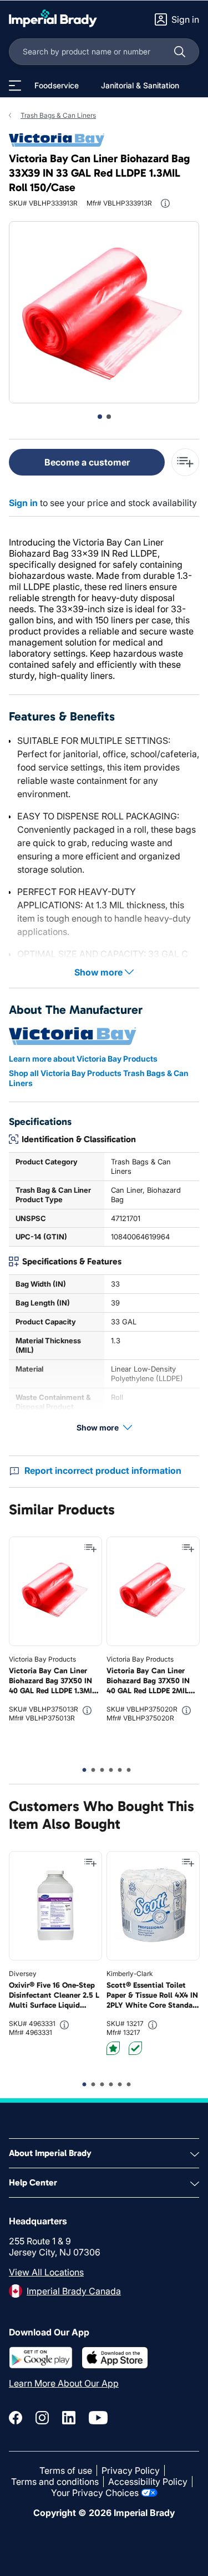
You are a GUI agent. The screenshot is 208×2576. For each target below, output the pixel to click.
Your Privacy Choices (95, 2493)
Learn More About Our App (64, 2383)
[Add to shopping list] (90, 1548)
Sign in (23, 503)
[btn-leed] (113, 2048)
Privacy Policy (131, 2470)
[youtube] (98, 2418)
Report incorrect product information (103, 1470)
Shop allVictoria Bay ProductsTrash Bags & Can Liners (99, 1078)
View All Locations (46, 2272)
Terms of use (66, 2470)
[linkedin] (69, 2418)
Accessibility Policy (148, 2482)
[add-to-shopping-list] (185, 462)
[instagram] (42, 2418)
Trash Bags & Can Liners (58, 115)
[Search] (180, 52)
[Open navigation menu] (15, 86)
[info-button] (165, 203)
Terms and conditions (55, 2482)
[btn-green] (135, 2048)
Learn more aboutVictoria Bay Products (83, 1059)
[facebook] (16, 2418)
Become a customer (87, 462)
